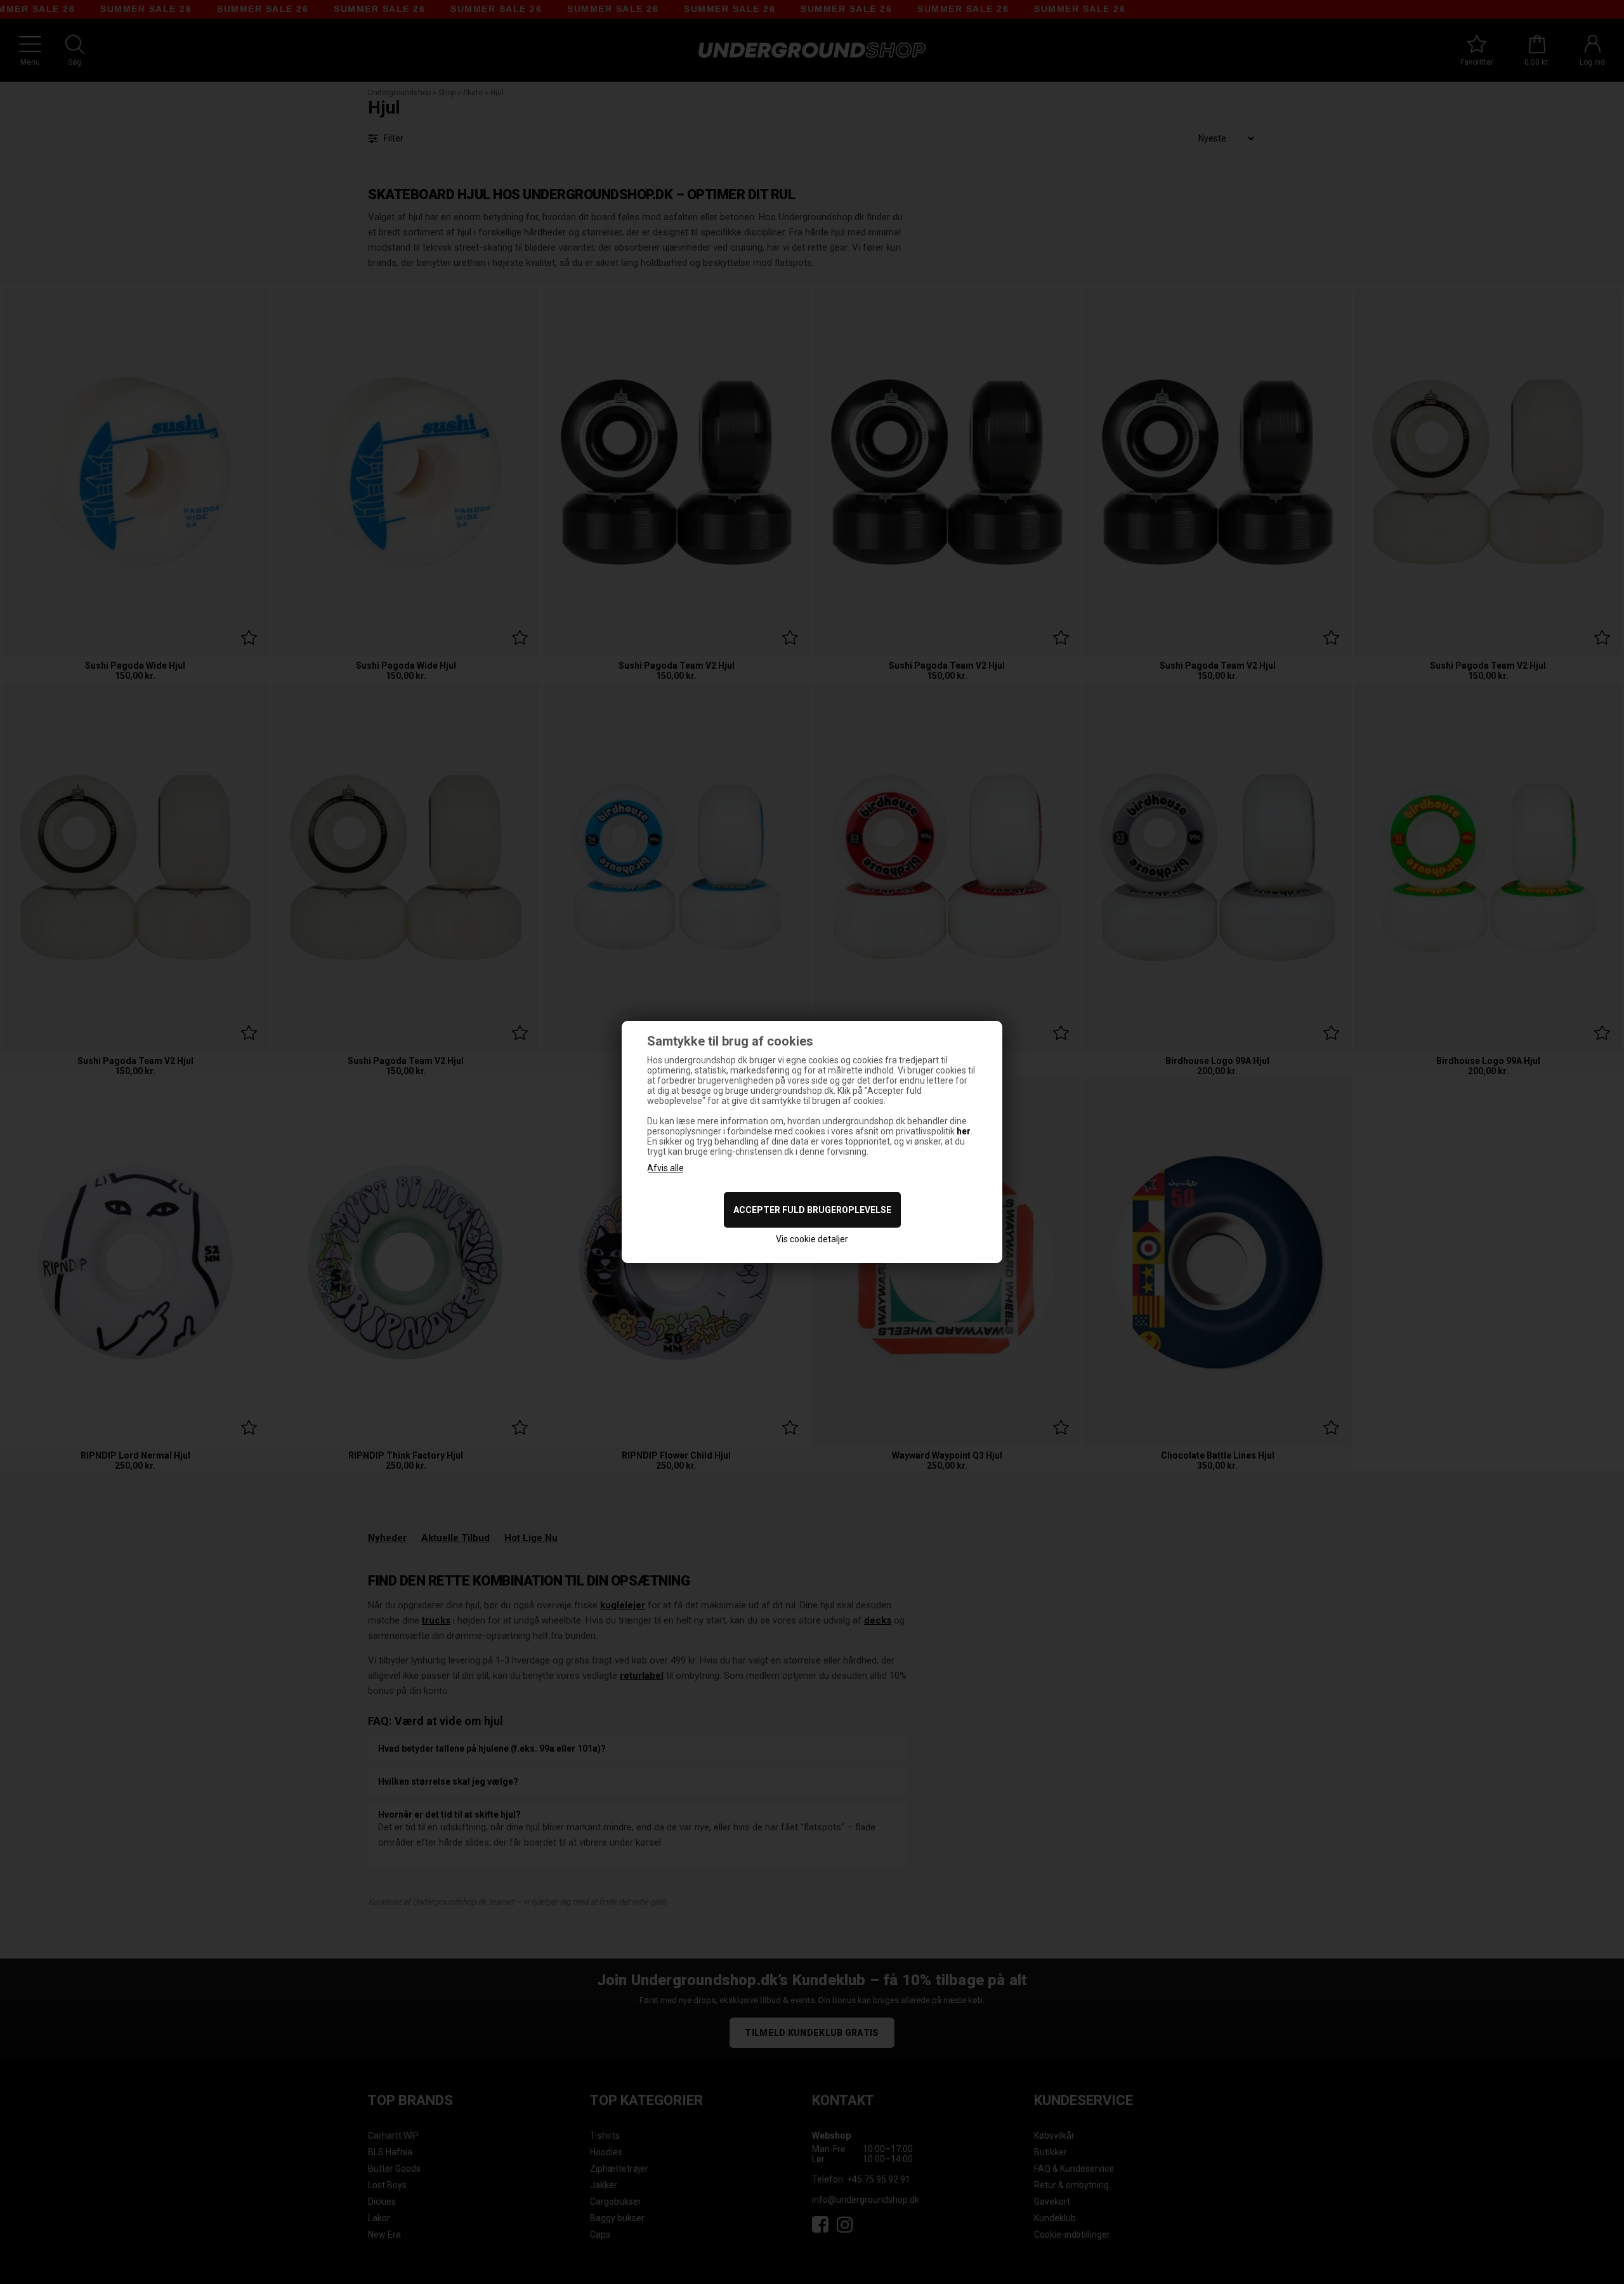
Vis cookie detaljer (812, 1239)
